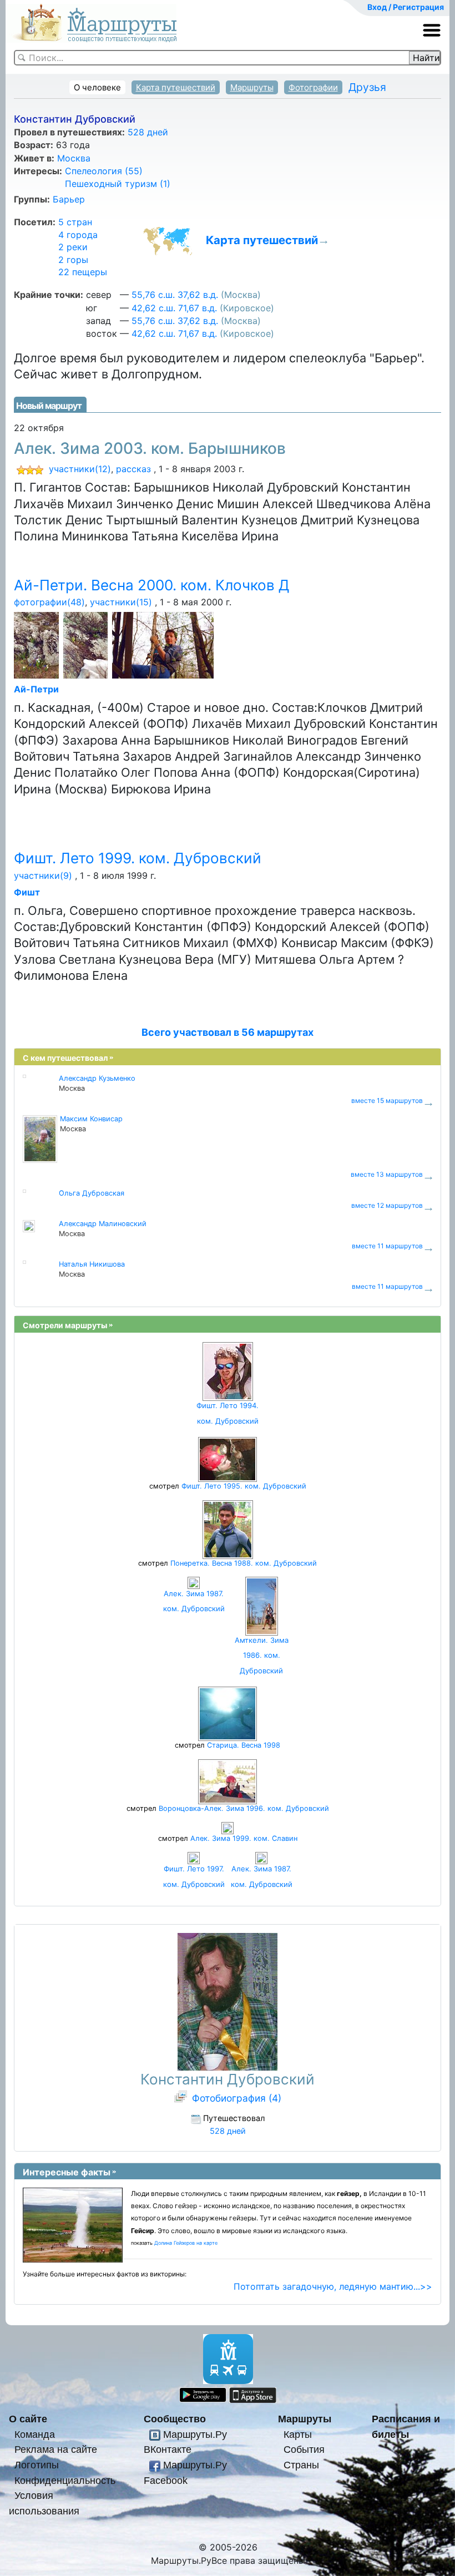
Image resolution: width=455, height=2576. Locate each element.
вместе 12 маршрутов (387, 1205)
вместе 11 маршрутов (387, 1246)
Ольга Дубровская (92, 1193)
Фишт (27, 892)
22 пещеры (83, 272)
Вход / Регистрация (406, 7)
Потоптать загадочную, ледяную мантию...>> (333, 2286)
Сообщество (175, 2419)
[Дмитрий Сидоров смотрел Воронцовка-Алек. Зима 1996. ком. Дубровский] (228, 1781)
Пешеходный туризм (118, 184)
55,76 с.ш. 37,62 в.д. (175, 295)
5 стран (75, 222)
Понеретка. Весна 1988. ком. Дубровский (244, 1563)
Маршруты (252, 87)
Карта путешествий (176, 87)
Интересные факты (67, 2172)
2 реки (73, 247)
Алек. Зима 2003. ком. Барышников (150, 448)
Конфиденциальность (65, 2480)
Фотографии (313, 87)
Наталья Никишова (92, 1264)
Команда (35, 2434)
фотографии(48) (49, 602)
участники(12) (80, 469)
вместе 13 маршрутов (387, 1174)
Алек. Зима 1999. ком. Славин (244, 1838)
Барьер (69, 199)
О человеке (97, 87)
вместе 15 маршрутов (387, 1100)
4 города (78, 235)
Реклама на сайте (56, 2449)
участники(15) (121, 602)
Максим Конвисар (91, 1119)
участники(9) (43, 875)
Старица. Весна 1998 (244, 1745)
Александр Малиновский (103, 1224)
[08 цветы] (37, 646)
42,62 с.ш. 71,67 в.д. (174, 308)
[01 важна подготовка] (164, 646)
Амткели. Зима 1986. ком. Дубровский (262, 1655)
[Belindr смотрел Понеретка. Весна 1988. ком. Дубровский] (228, 1529)
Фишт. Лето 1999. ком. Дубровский (138, 858)
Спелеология (104, 171)
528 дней (148, 132)
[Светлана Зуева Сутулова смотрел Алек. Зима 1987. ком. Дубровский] (261, 1858)
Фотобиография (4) (237, 2098)
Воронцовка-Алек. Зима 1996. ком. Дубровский (244, 1808)
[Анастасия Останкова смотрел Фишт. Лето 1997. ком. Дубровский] (194, 1858)
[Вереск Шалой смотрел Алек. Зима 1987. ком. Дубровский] (194, 1582)
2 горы (73, 260)
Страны (301, 2465)
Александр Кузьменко (97, 1078)
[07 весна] (86, 646)
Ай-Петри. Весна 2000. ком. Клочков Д (152, 585)
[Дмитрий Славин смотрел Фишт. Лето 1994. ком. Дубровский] (228, 1371)
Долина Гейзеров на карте (186, 2243)
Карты (298, 2434)
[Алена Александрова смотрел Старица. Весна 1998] (228, 1714)
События (304, 2449)
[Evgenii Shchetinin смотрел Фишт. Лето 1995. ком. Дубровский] (228, 1459)
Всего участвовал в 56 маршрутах (228, 1032)
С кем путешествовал (65, 1058)
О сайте (28, 2419)
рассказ (133, 469)
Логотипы (37, 2465)
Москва (74, 158)
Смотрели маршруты (65, 1325)
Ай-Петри (36, 689)
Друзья (367, 87)
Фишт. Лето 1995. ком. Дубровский (244, 1486)
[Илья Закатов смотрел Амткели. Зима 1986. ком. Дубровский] (262, 1605)
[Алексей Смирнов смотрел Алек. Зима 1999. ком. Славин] (228, 1827)
